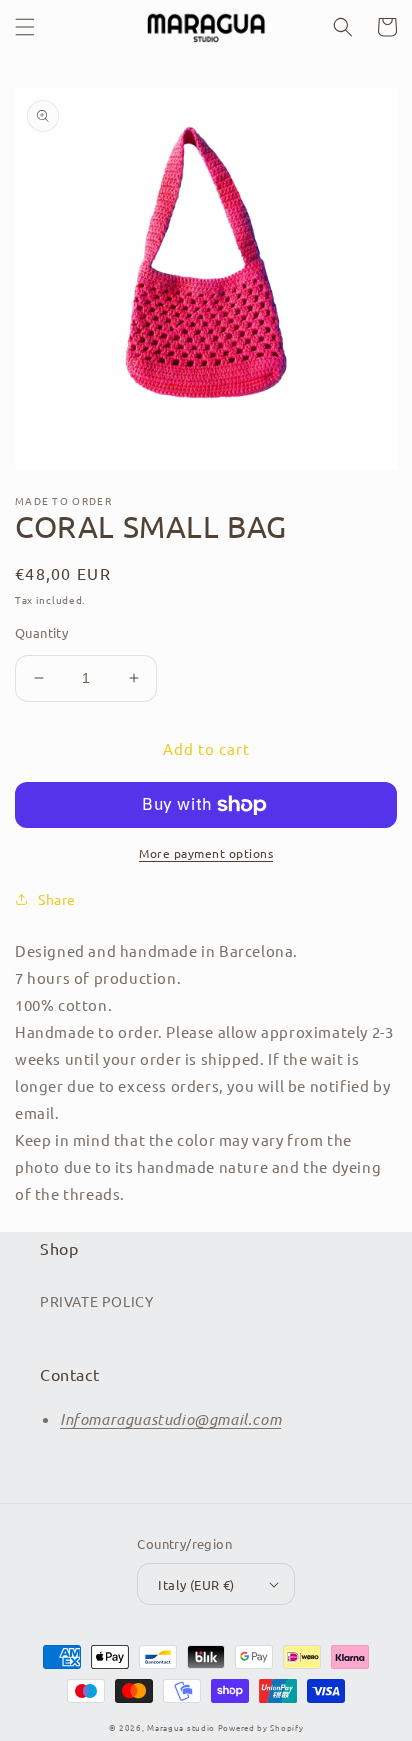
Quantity (41, 632)
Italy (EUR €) (196, 1584)
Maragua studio (181, 1727)
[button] (25, 27)
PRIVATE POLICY (96, 1301)
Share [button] (57, 899)
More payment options (206, 853)
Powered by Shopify (261, 1727)
